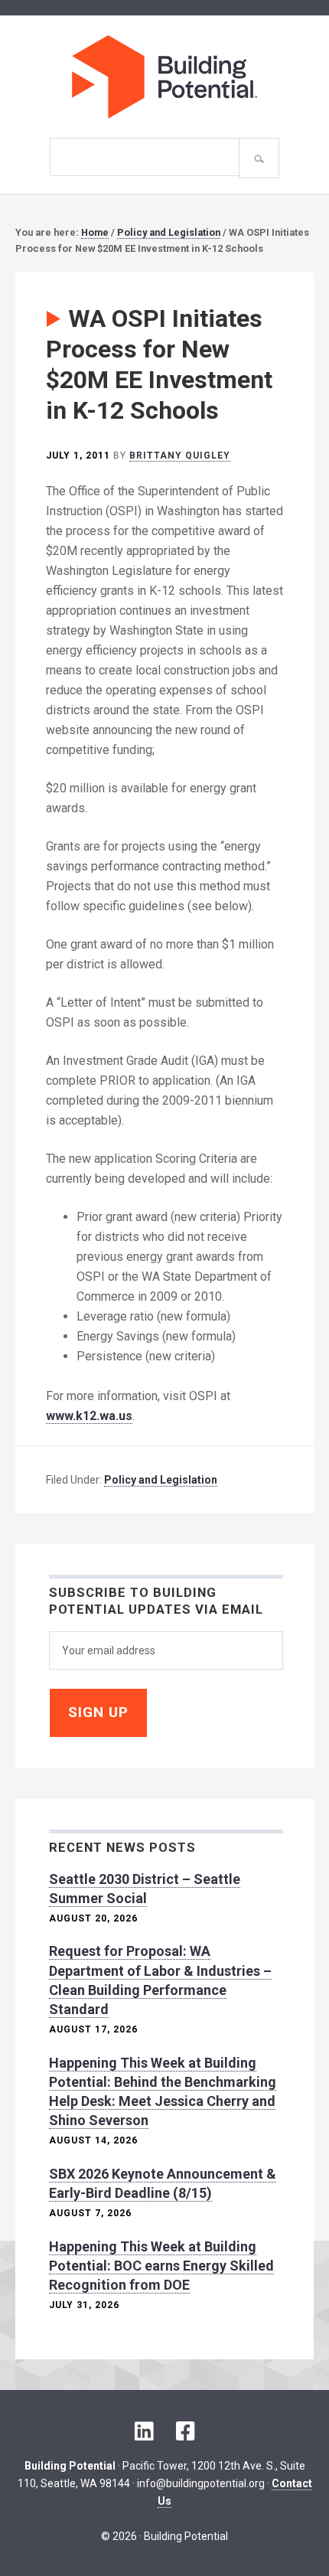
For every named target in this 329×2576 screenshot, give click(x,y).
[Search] (259, 158)
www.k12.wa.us (89, 1416)
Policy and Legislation (161, 1480)
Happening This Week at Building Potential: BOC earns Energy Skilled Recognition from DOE (161, 2266)
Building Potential (164, 77)
